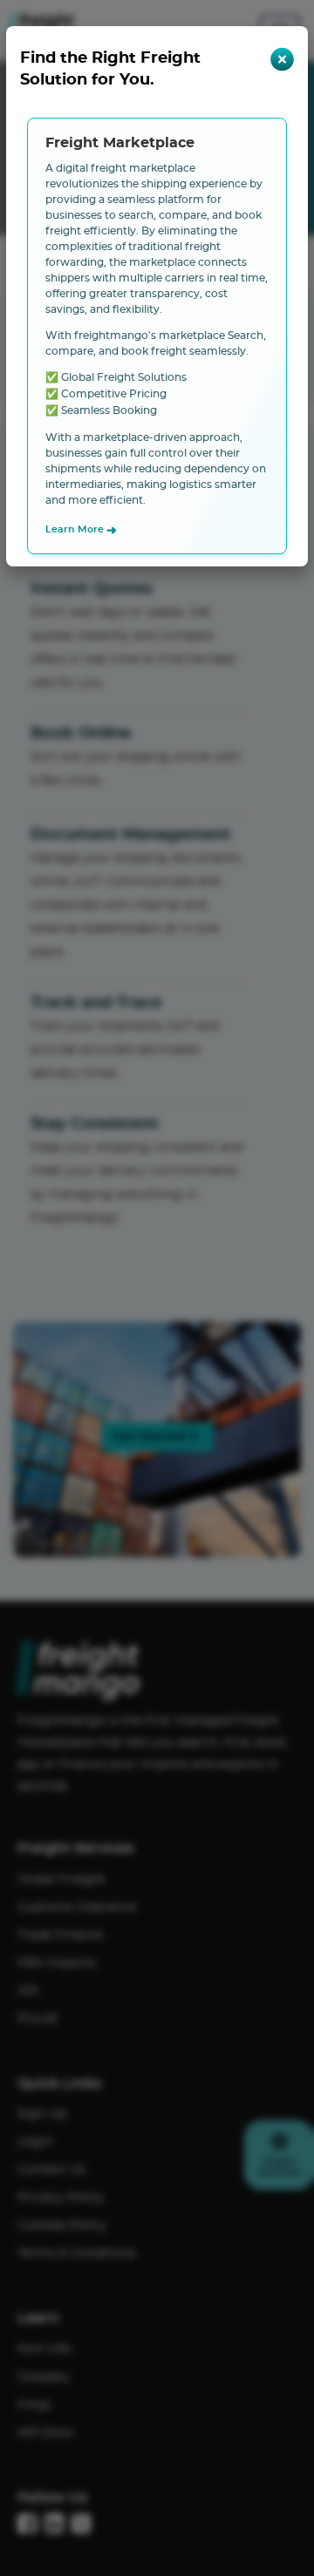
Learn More (81, 531)
